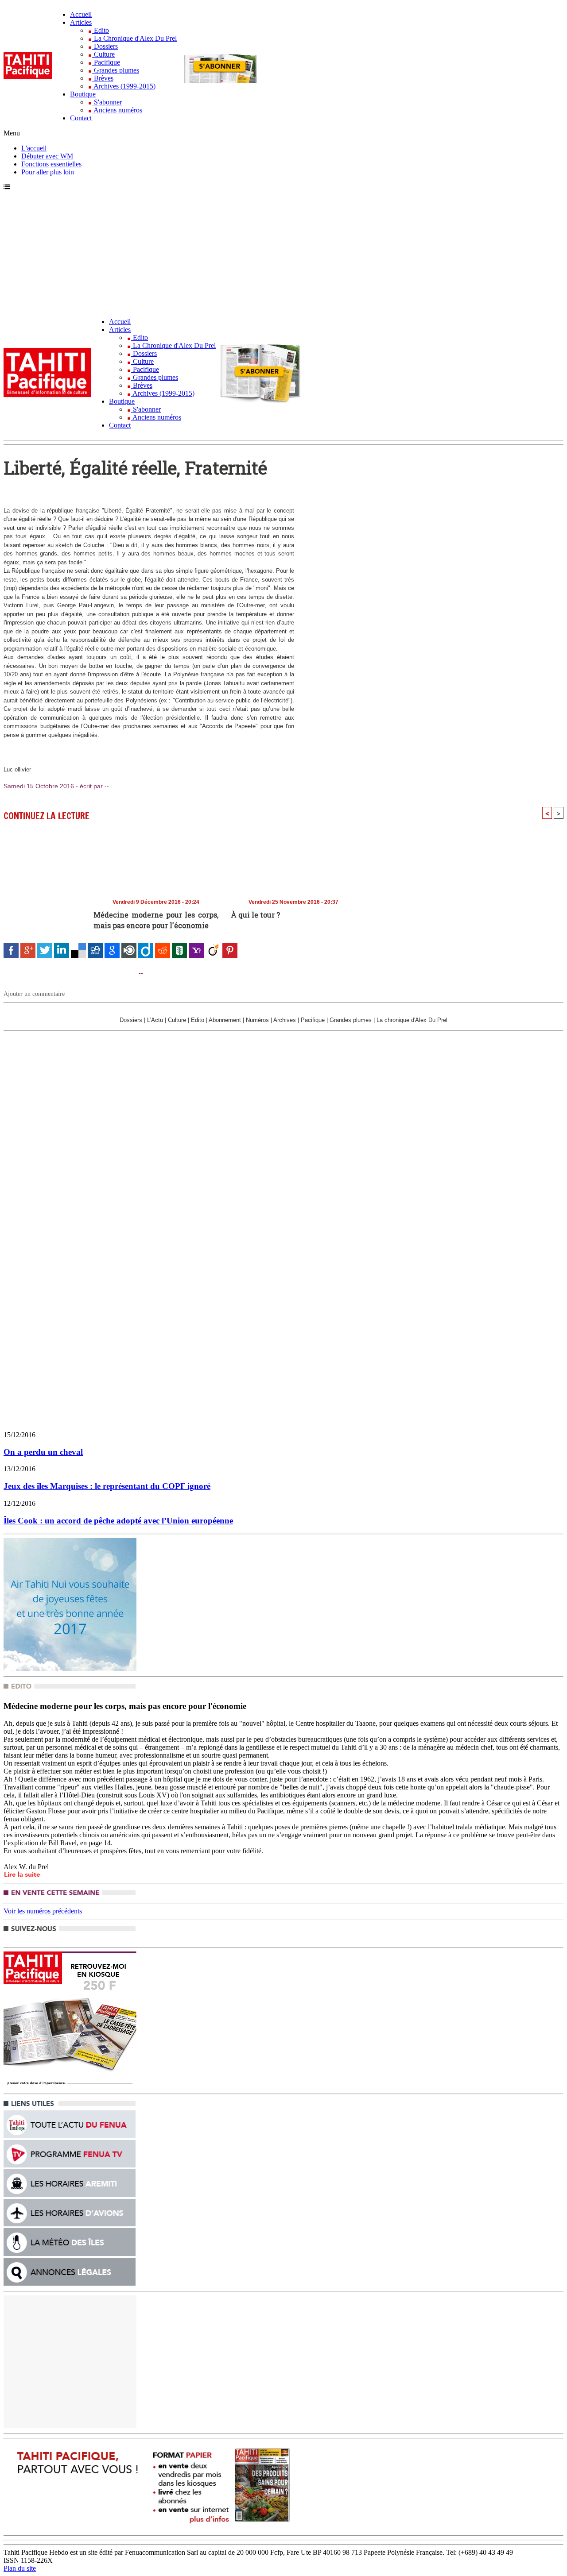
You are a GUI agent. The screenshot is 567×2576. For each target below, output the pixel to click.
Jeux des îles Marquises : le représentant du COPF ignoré (107, 1486)
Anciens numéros (117, 110)
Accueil (81, 14)
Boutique (83, 94)
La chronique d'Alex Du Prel (412, 1020)
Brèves (103, 78)
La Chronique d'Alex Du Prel (134, 38)
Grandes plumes (116, 70)
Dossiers (105, 46)
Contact (81, 118)
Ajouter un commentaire (34, 994)
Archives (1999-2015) (124, 86)
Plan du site (20, 2568)
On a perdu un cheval (43, 1452)
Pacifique (106, 62)
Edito (101, 30)
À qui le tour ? (255, 915)
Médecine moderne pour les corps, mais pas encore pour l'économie (156, 920)
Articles (81, 22)
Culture (103, 54)
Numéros (257, 1020)
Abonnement (225, 1020)
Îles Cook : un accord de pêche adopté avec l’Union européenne (118, 1521)
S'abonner (107, 102)
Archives (285, 1020)
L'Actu (155, 1020)
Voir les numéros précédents (43, 1911)
